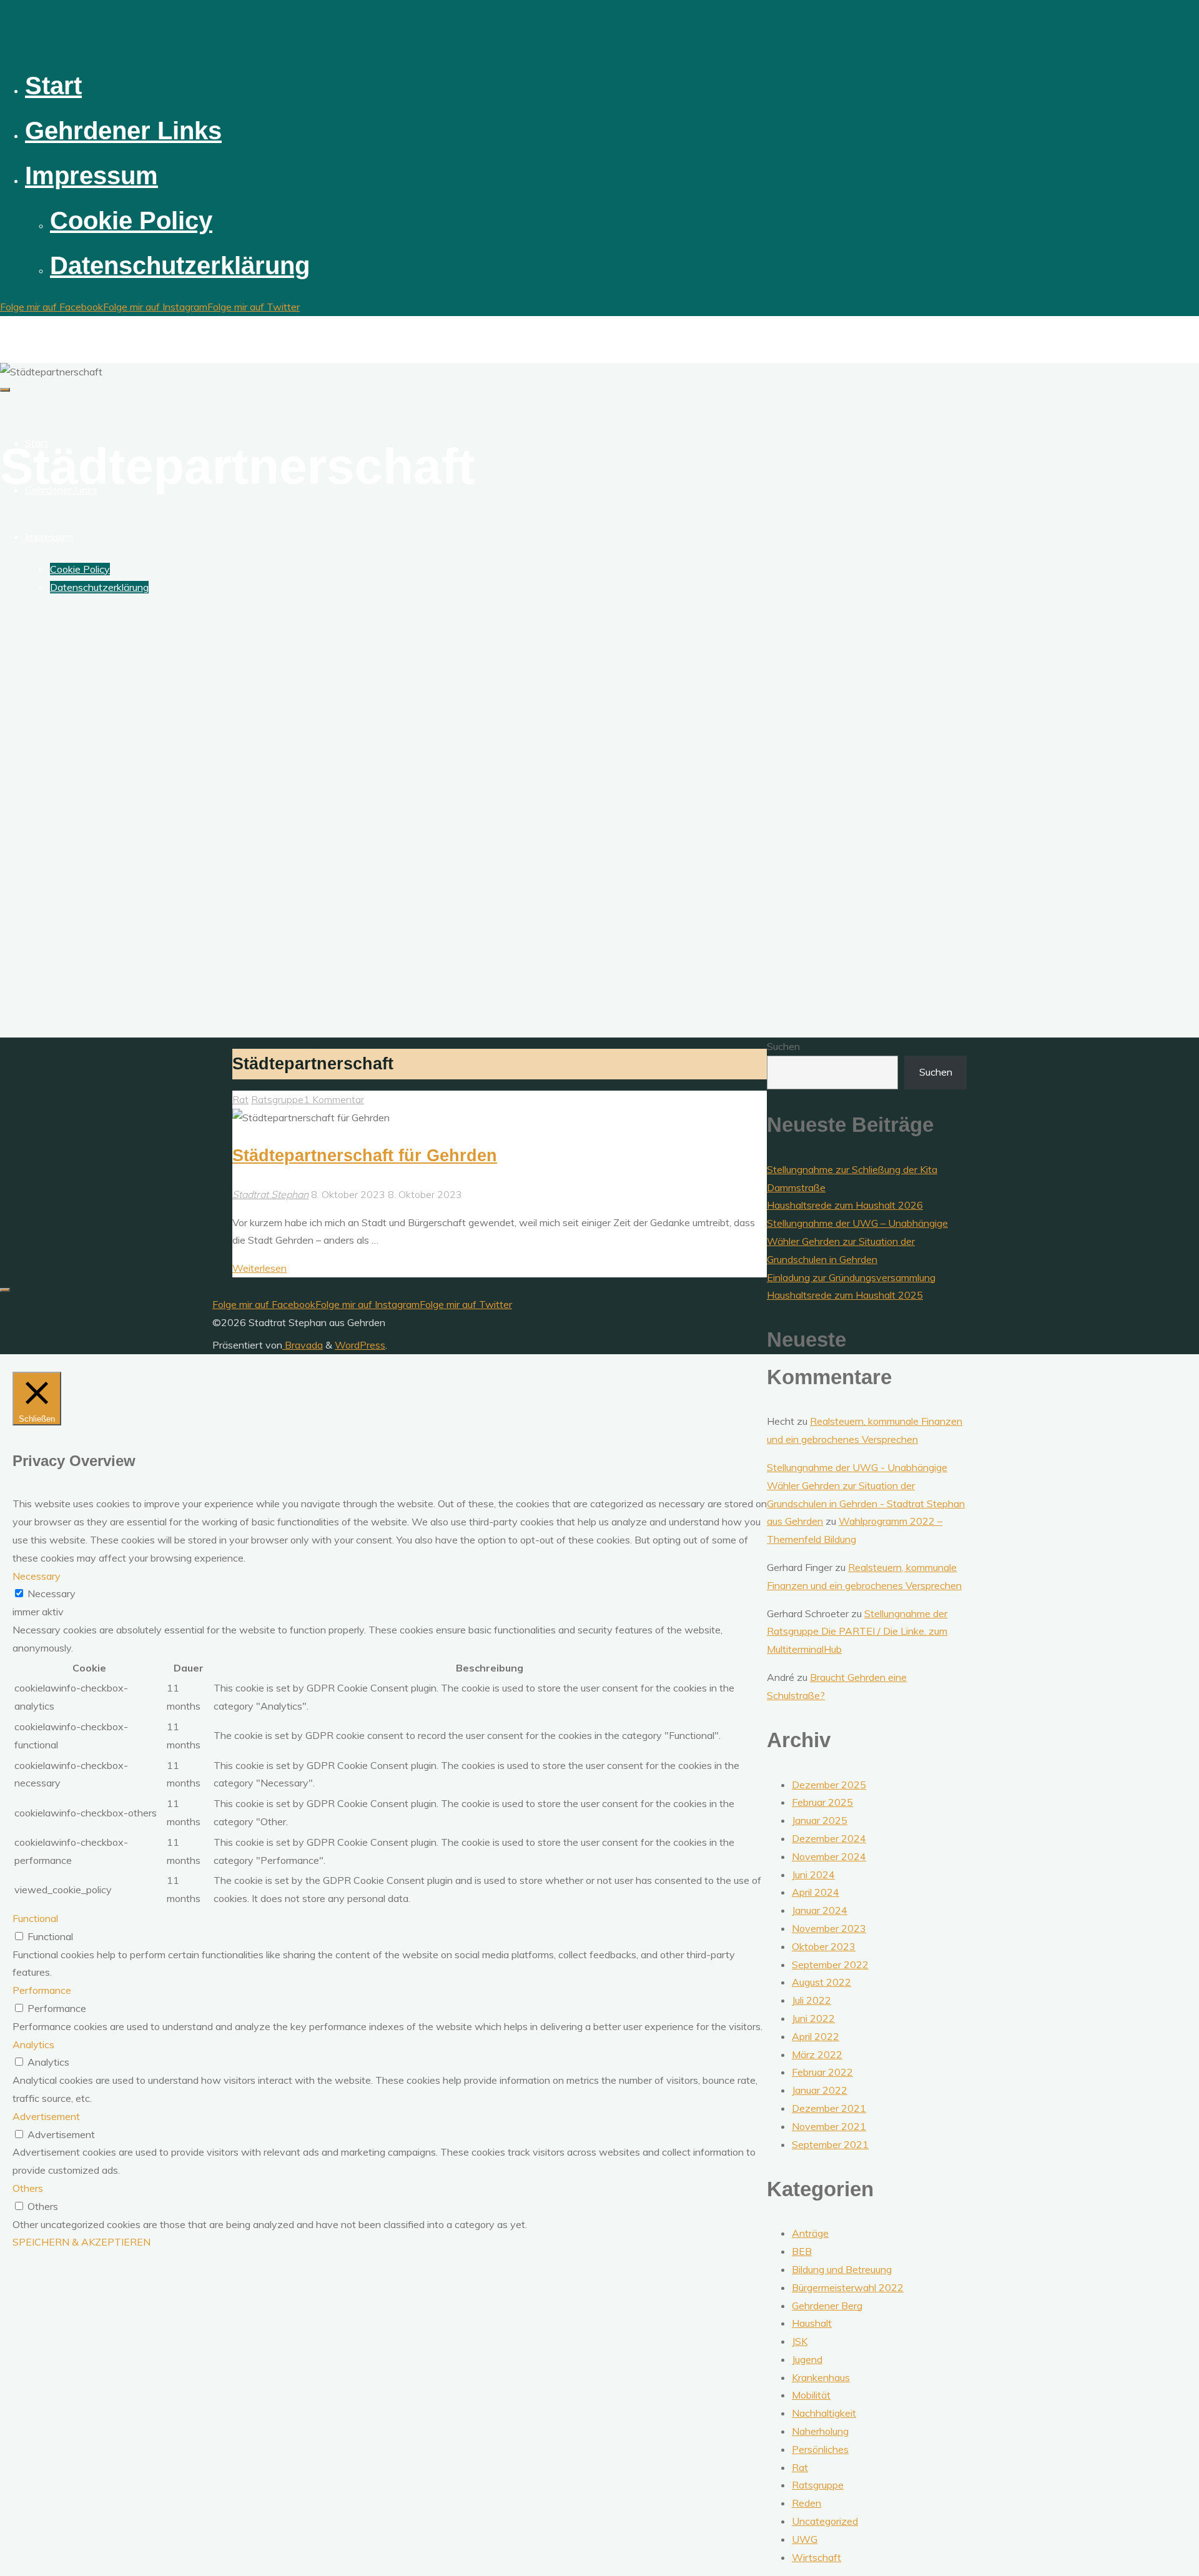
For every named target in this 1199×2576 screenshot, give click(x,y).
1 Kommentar (334, 1099)
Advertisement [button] (46, 2116)
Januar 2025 (820, 1820)
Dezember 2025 (829, 1785)
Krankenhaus (821, 2377)
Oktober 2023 (824, 1946)
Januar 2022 (820, 2090)
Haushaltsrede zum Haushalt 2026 (845, 1205)
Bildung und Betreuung (842, 2269)
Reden (807, 2503)
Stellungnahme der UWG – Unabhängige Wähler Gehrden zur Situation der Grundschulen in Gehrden (857, 1241)
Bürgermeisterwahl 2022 (848, 2287)
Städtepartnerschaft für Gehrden (365, 1155)
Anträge (810, 2233)
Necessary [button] (37, 1576)
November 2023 (829, 1928)
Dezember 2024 (829, 1838)
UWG (805, 2539)
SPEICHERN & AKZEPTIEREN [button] (81, 2242)
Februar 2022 (822, 2072)
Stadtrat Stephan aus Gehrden (96, 328)
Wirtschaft (817, 2557)
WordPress (360, 1345)
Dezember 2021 (829, 2108)
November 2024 (829, 1856)
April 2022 (816, 2036)
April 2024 (816, 1892)
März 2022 (817, 2054)
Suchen (783, 1046)
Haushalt (812, 2323)
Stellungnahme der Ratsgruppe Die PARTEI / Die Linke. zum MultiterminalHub (857, 1632)
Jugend (807, 2359)
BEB (802, 2251)
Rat (240, 1099)
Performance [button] (42, 1990)
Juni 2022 (813, 2018)
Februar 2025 (822, 1802)
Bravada (303, 1345)
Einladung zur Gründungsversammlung (851, 1277)
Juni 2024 (813, 1875)
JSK (800, 2341)
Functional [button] (35, 1918)
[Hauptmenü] (5, 390)
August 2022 (822, 1982)
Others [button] (28, 2188)
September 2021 (830, 2144)
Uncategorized (825, 2521)
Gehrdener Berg (827, 2306)
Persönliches (820, 2449)
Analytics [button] (33, 2044)
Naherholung (820, 2431)
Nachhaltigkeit (824, 2413)
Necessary (52, 1593)
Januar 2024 (820, 1910)
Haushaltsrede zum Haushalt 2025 (845, 1295)
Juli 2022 (812, 2000)
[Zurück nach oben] (5, 1290)
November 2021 (829, 2126)
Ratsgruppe (277, 1099)
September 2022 (830, 1964)
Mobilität (811, 2395)
